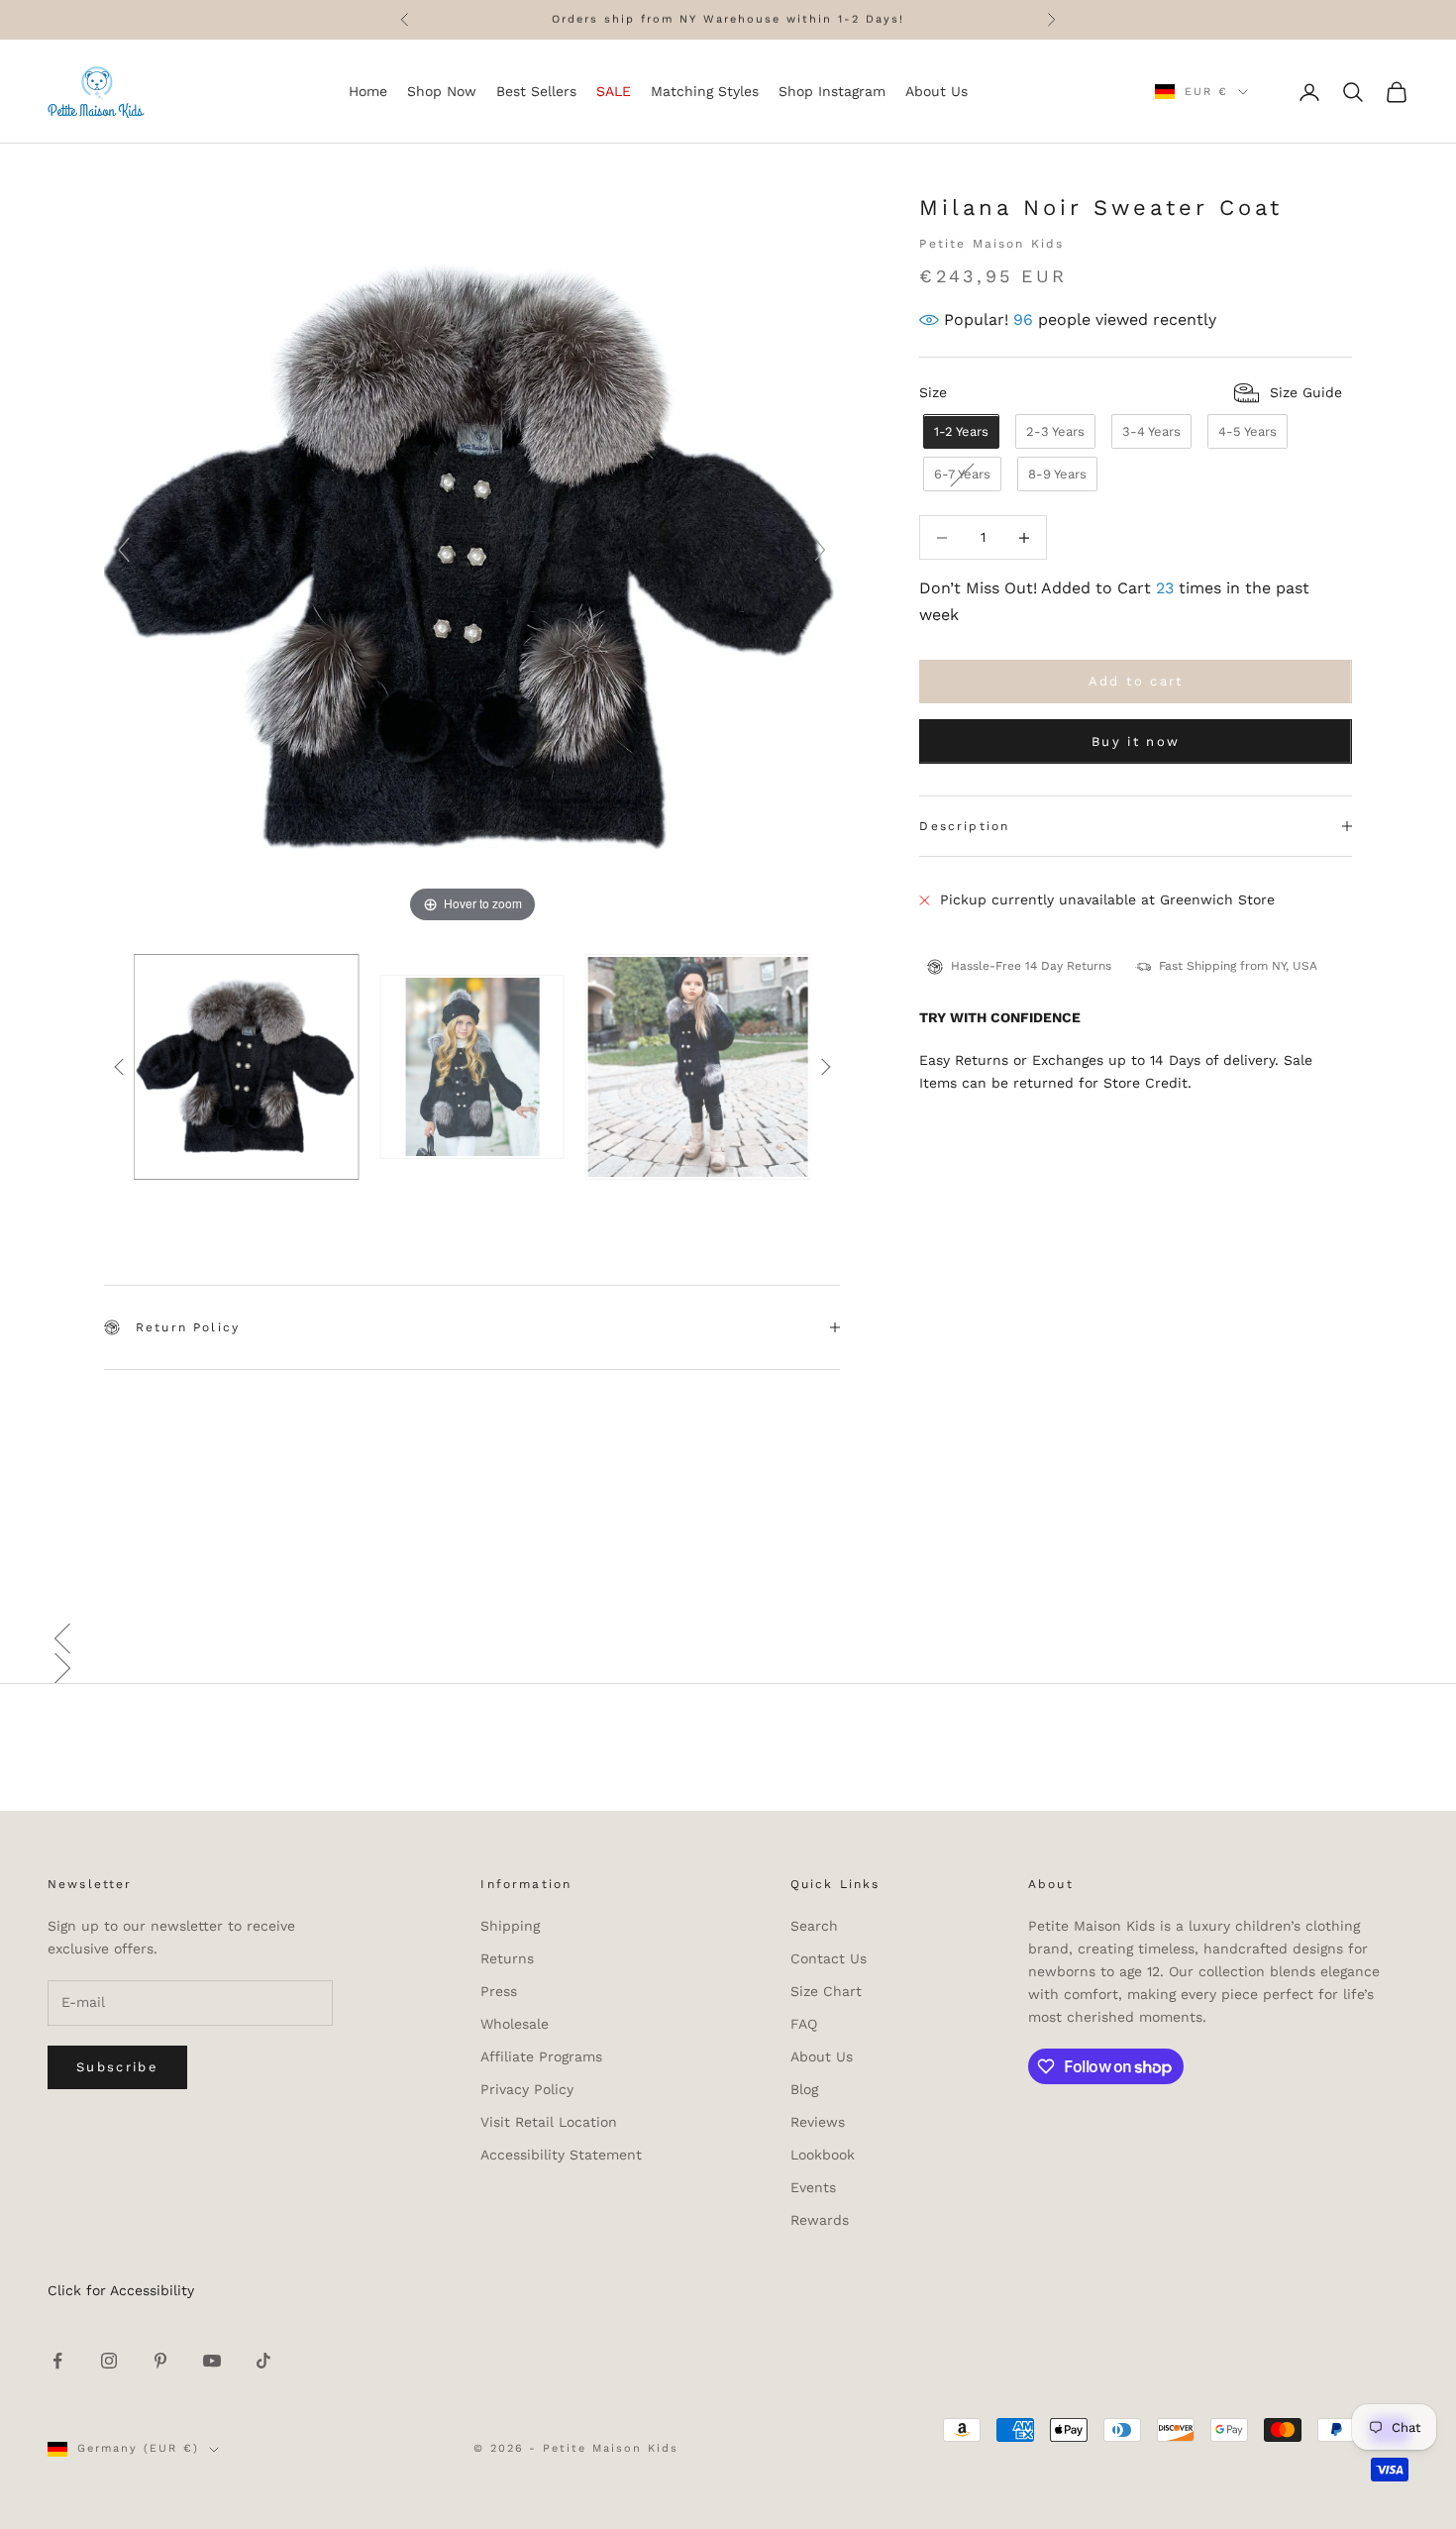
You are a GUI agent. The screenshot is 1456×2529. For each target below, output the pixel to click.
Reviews (818, 2122)
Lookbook (823, 2155)
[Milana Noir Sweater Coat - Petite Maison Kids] (247, 1067)
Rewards (820, 2220)
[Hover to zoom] (472, 559)
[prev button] (119, 1067)
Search (814, 1926)
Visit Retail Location (549, 2122)
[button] (728, 1638)
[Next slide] (820, 550)
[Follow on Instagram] (109, 2361)
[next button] (825, 1067)
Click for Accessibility (121, 2290)
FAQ (804, 2024)
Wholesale (515, 2024)
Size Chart (826, 1991)
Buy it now (1136, 741)
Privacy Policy (527, 2089)
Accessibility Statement (561, 2155)
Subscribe (117, 2067)
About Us (822, 2056)
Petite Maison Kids (991, 244)
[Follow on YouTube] (212, 2361)
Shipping (510, 1926)
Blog (804, 2089)
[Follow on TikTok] (263, 2361)
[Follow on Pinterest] (160, 2361)
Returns (507, 1958)
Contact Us (829, 1958)
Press (499, 1991)
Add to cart (1136, 682)
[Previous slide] (124, 550)
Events (813, 2187)
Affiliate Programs (541, 2056)
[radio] (959, 432)
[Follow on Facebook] (57, 2361)
